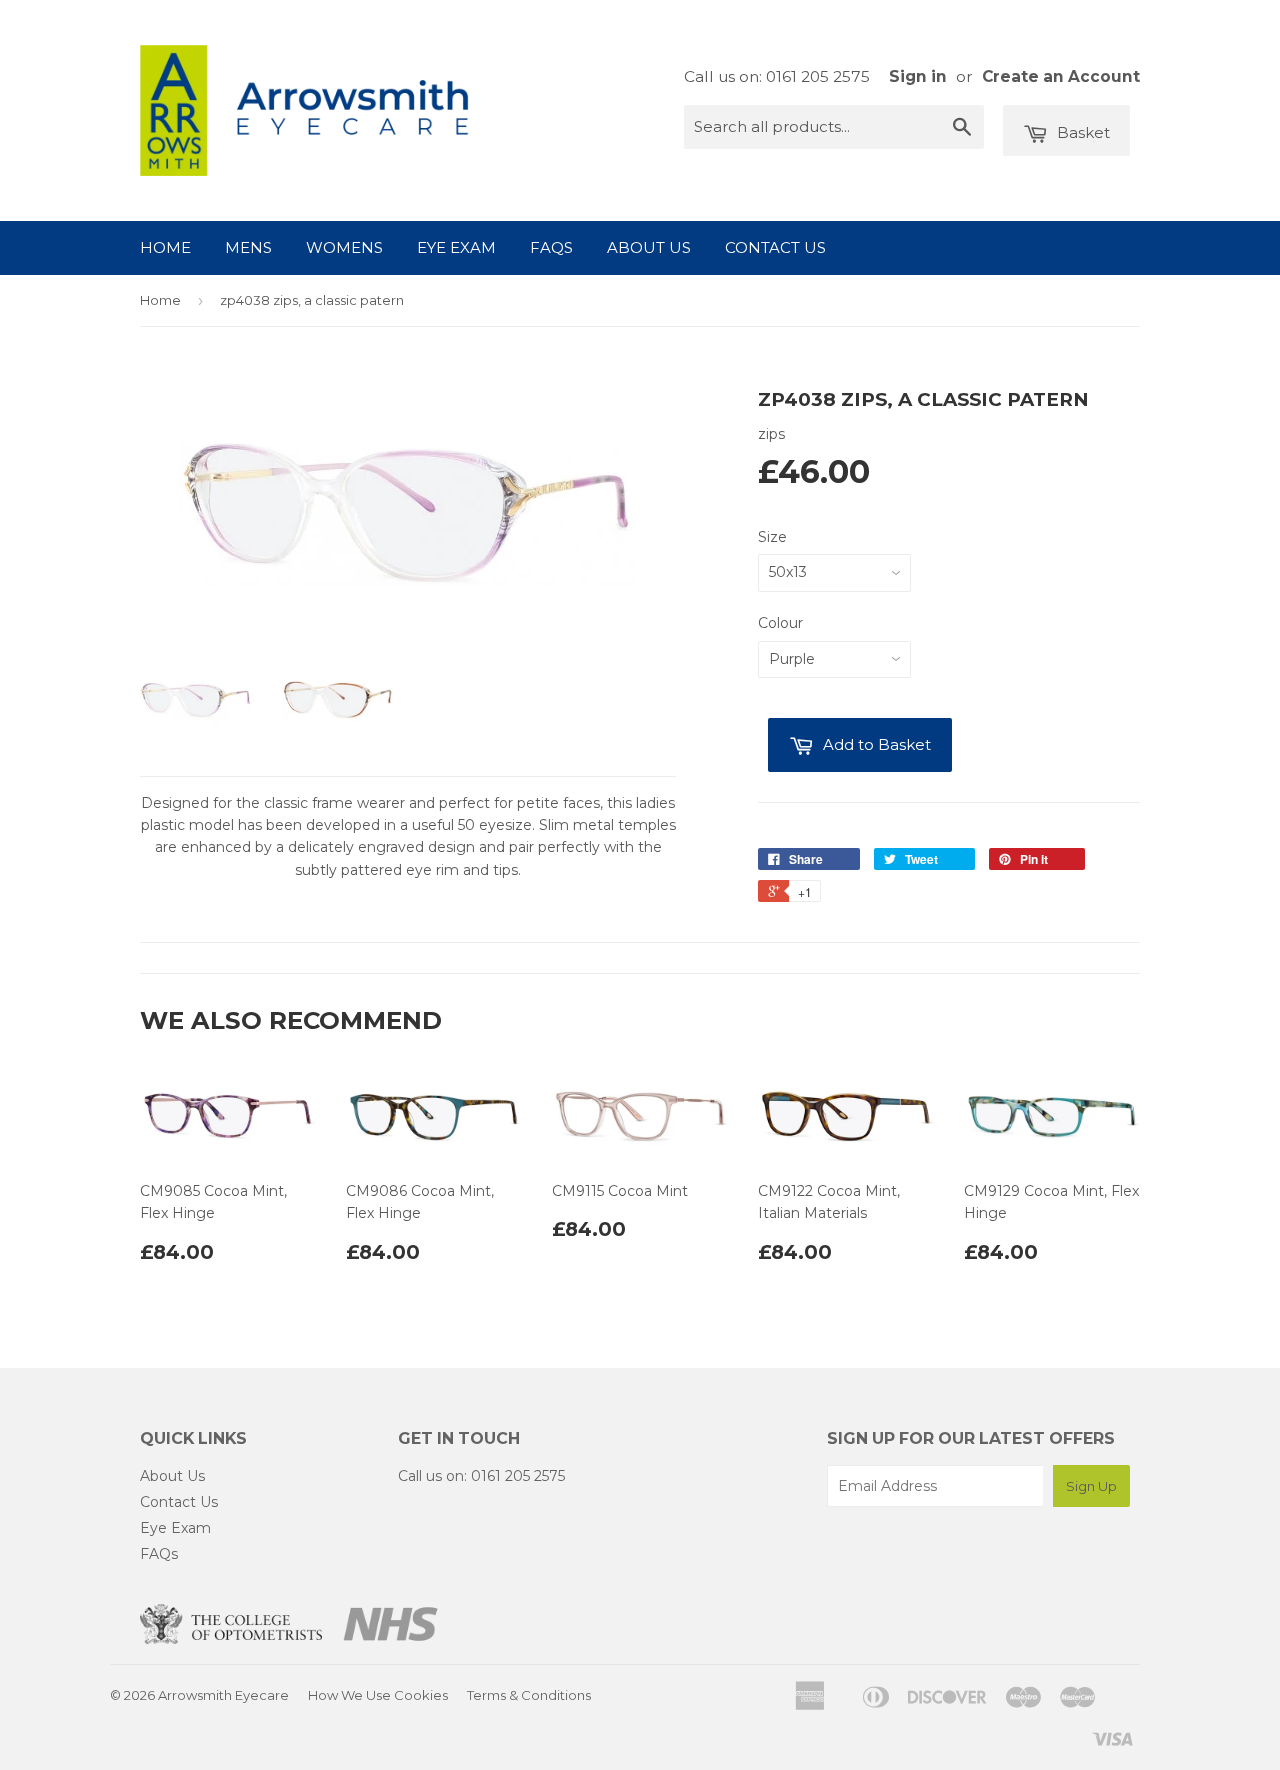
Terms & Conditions (529, 1695)
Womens (344, 247)
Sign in (918, 76)
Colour (780, 623)
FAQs (551, 247)
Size (772, 537)
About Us (649, 247)
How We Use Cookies (378, 1695)
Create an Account (1061, 76)
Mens (248, 247)
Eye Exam (456, 247)
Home (165, 247)
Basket (1081, 132)
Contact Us (775, 247)
